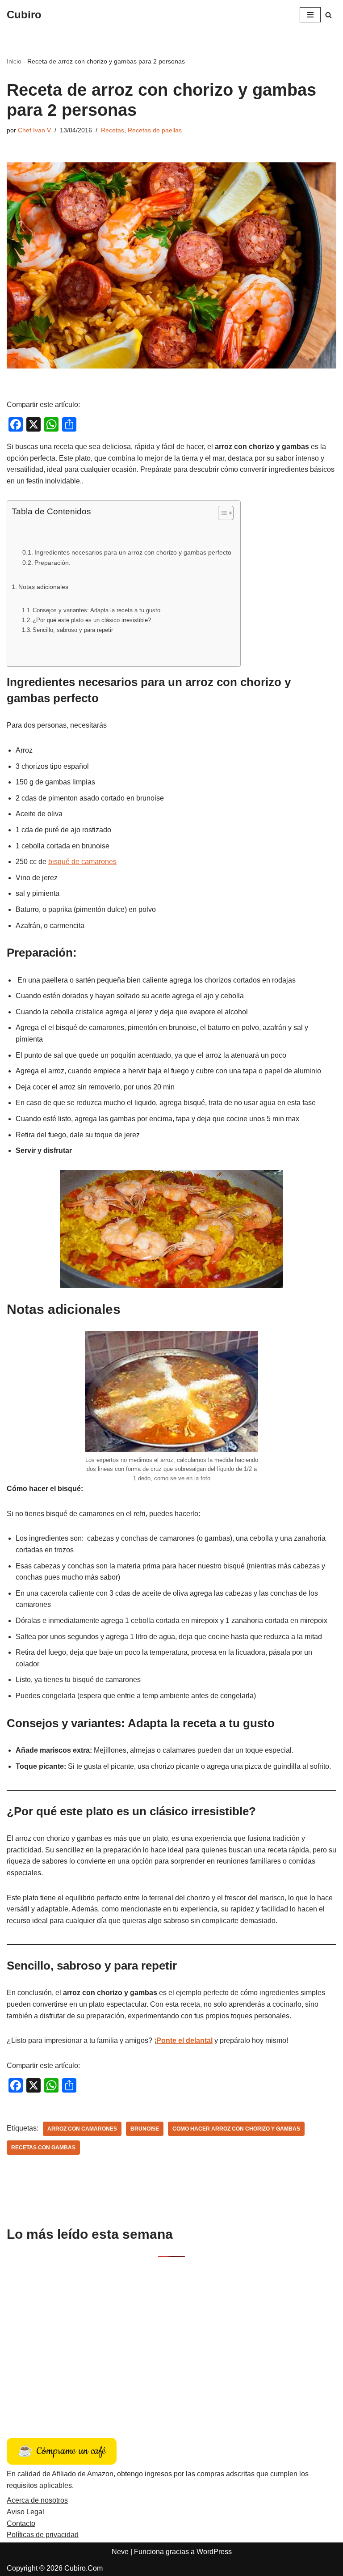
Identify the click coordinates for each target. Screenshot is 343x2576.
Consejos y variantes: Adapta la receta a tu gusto (96, 610)
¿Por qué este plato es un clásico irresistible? (92, 620)
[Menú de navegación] (310, 15)
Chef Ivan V (34, 130)
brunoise (145, 2129)
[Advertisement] (171, 2338)
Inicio (14, 61)
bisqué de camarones (82, 862)
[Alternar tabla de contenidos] (221, 513)
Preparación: (52, 563)
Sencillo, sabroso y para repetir (73, 630)
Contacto (21, 2523)
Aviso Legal (25, 2512)
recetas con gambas (43, 2148)
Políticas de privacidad (43, 2535)
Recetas (113, 130)
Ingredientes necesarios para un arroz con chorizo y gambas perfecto (133, 553)
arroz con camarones (82, 2129)
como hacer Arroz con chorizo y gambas (236, 2129)
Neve (120, 2552)
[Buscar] (328, 15)
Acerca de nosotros (37, 2500)
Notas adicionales (43, 587)
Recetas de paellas (155, 130)
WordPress (214, 2552)
